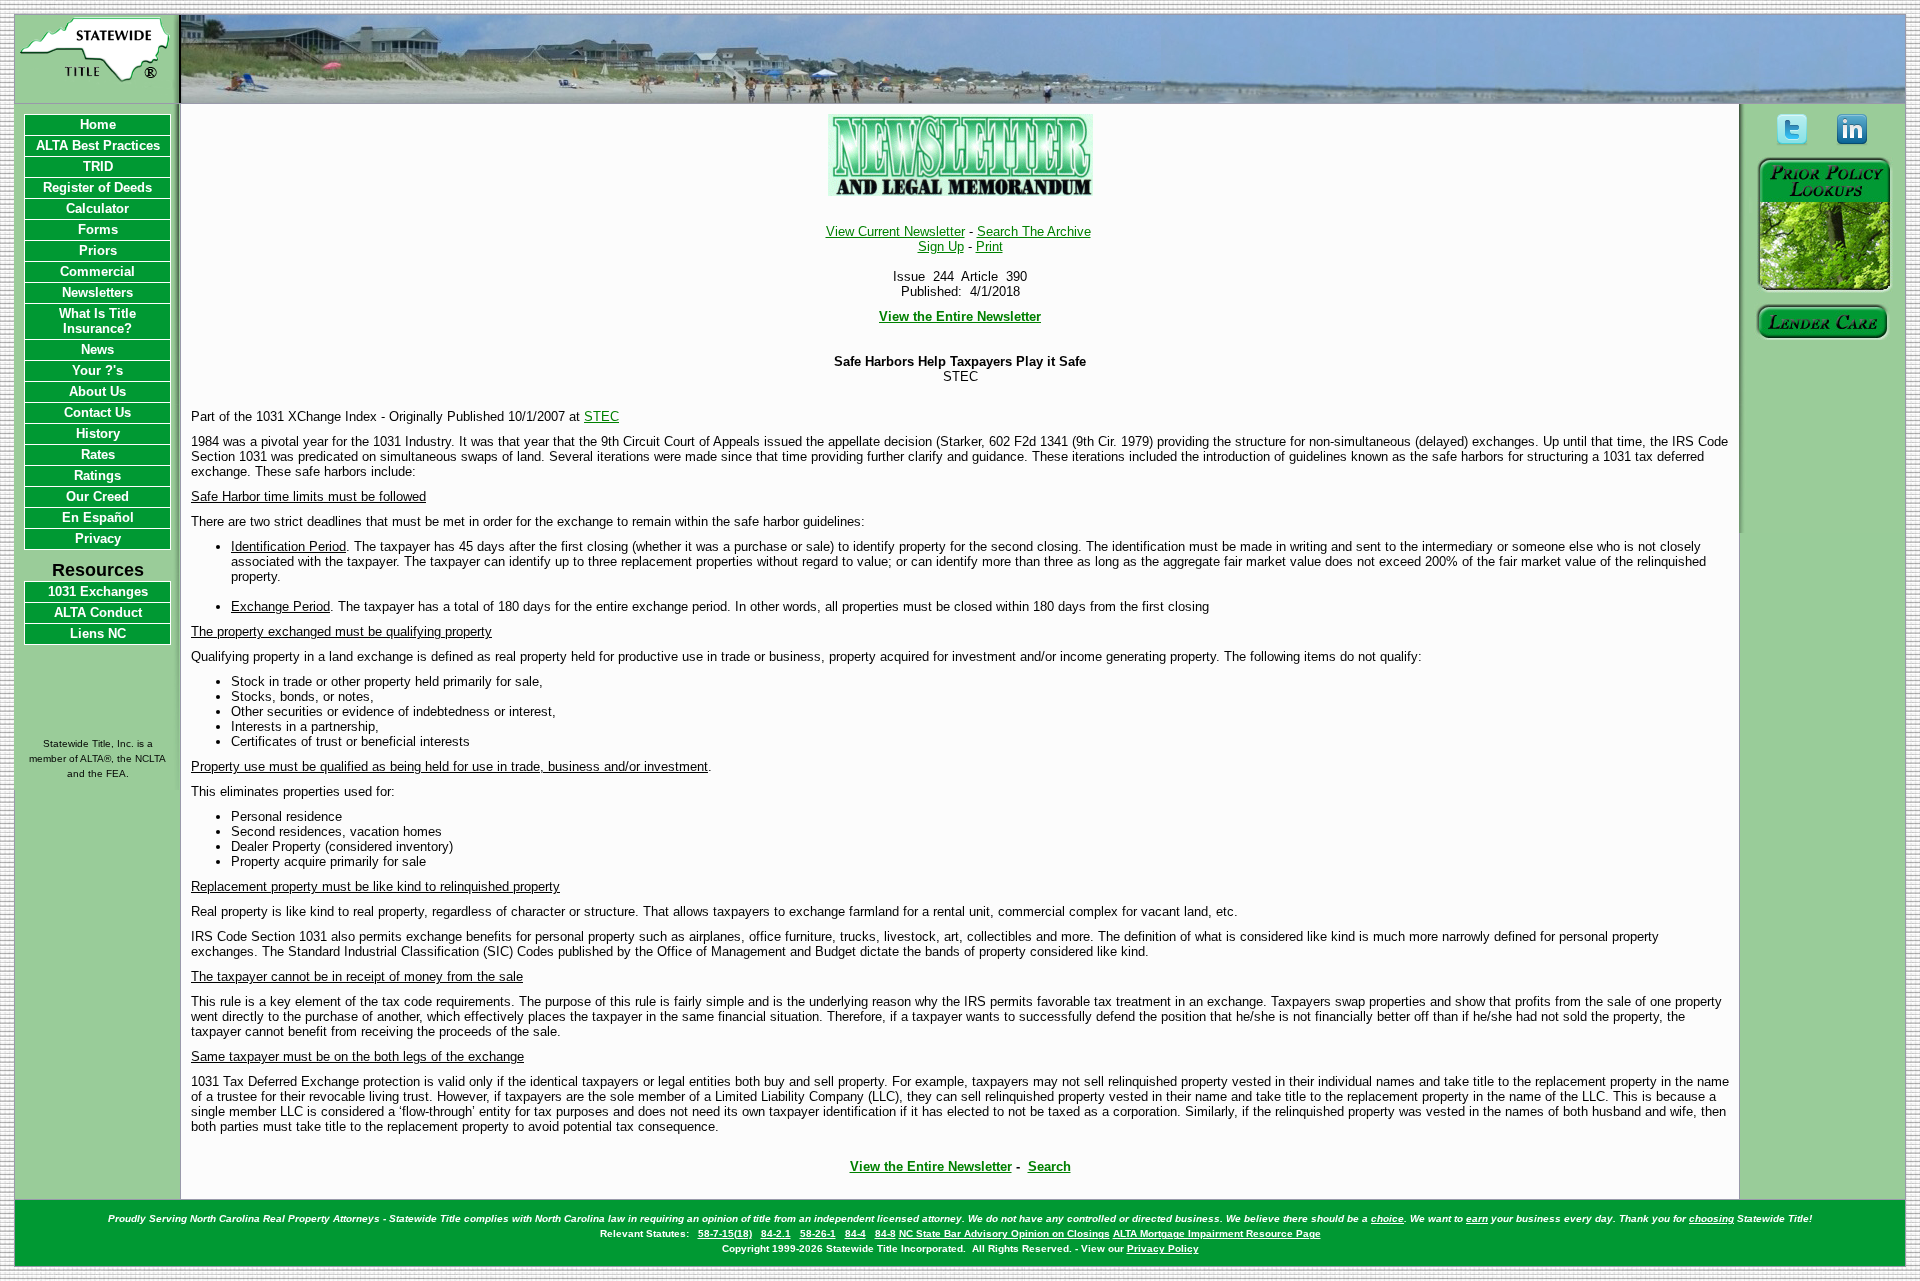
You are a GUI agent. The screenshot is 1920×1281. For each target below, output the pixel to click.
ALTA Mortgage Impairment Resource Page (1217, 1233)
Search (1049, 1166)
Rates (98, 454)
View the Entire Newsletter (960, 316)
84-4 (855, 1233)
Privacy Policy (1163, 1248)
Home (98, 124)
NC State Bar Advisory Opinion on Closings (1004, 1233)
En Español (98, 517)
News (97, 349)
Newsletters (97, 292)
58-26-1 (818, 1233)
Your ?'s (97, 370)
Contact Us (97, 412)
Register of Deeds (97, 187)
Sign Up (941, 246)
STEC (601, 416)
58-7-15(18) (725, 1233)
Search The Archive (1034, 231)
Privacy (98, 538)
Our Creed (97, 496)
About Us (97, 391)
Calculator (97, 208)
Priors (98, 250)
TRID (98, 166)
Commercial (97, 271)
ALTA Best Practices (98, 145)
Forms (98, 229)
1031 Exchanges (98, 591)
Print (989, 246)
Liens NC (98, 633)
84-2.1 (776, 1233)
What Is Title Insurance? (97, 321)
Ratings (97, 475)
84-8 (885, 1233)
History (98, 433)
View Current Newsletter (895, 231)
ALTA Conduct (98, 612)
